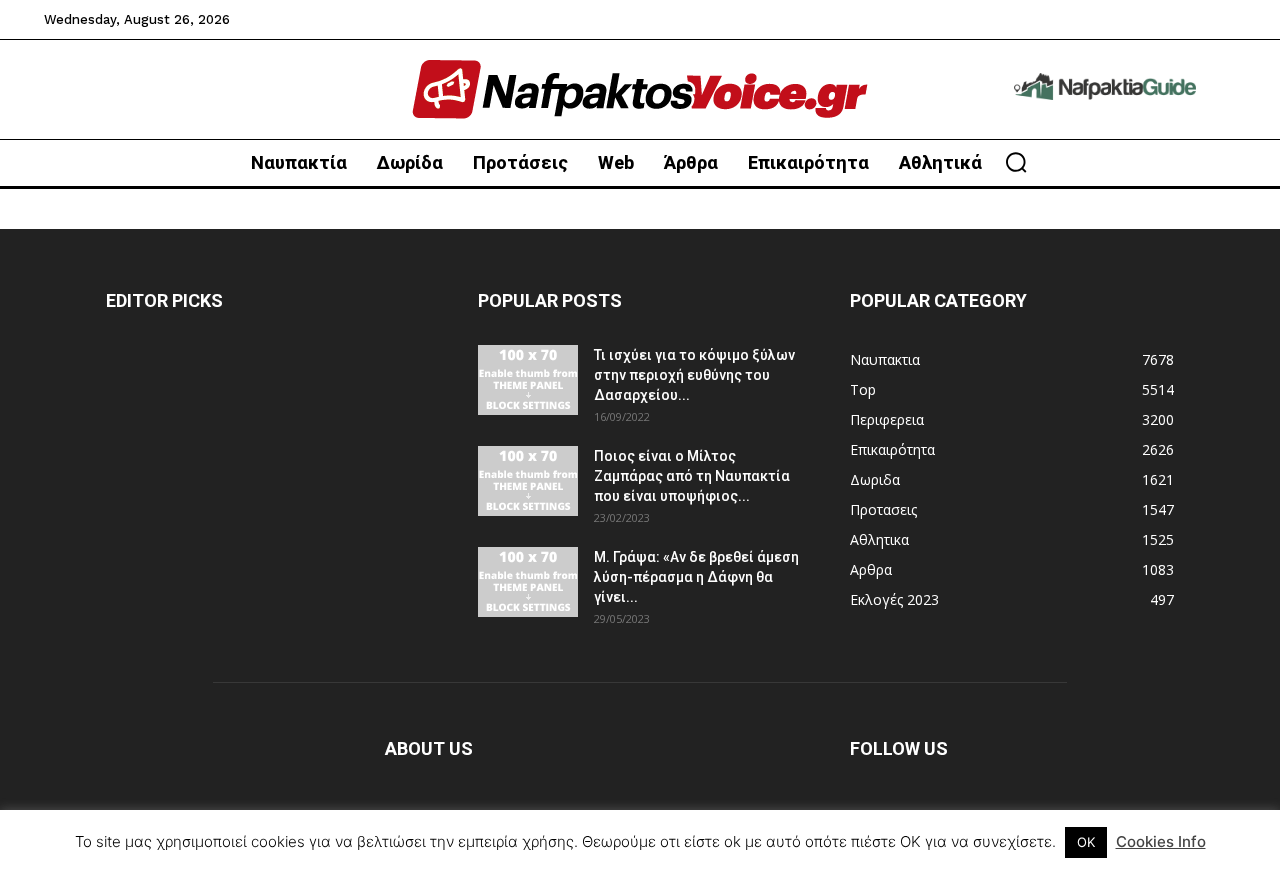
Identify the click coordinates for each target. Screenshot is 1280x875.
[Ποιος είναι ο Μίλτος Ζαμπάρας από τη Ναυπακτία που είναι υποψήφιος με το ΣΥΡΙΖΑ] (528, 481)
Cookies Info (1161, 841)
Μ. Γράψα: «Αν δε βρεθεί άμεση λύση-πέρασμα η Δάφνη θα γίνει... (696, 577)
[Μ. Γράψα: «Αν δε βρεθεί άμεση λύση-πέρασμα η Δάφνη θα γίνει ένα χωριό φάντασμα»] (528, 582)
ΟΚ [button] (1086, 842)
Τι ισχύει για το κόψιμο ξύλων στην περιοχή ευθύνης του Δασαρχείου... (694, 375)
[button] (1016, 162)
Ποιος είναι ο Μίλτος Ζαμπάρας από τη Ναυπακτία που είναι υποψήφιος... (692, 476)
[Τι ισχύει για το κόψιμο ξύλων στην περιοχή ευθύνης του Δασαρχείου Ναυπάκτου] (528, 380)
